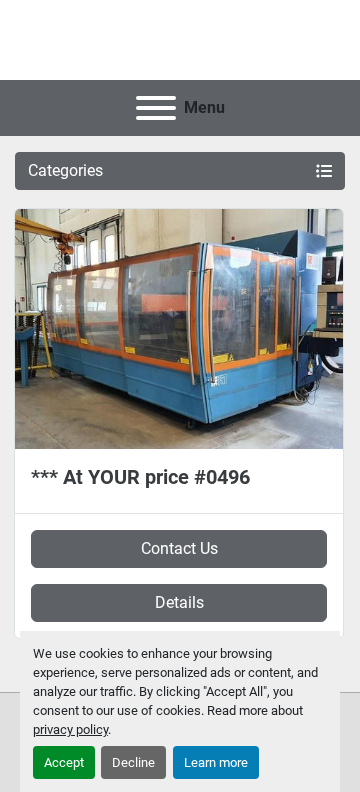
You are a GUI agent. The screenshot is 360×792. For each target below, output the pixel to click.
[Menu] (156, 108)
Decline (133, 762)
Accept (64, 762)
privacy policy (70, 729)
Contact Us (179, 548)
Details (179, 602)
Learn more (216, 762)
